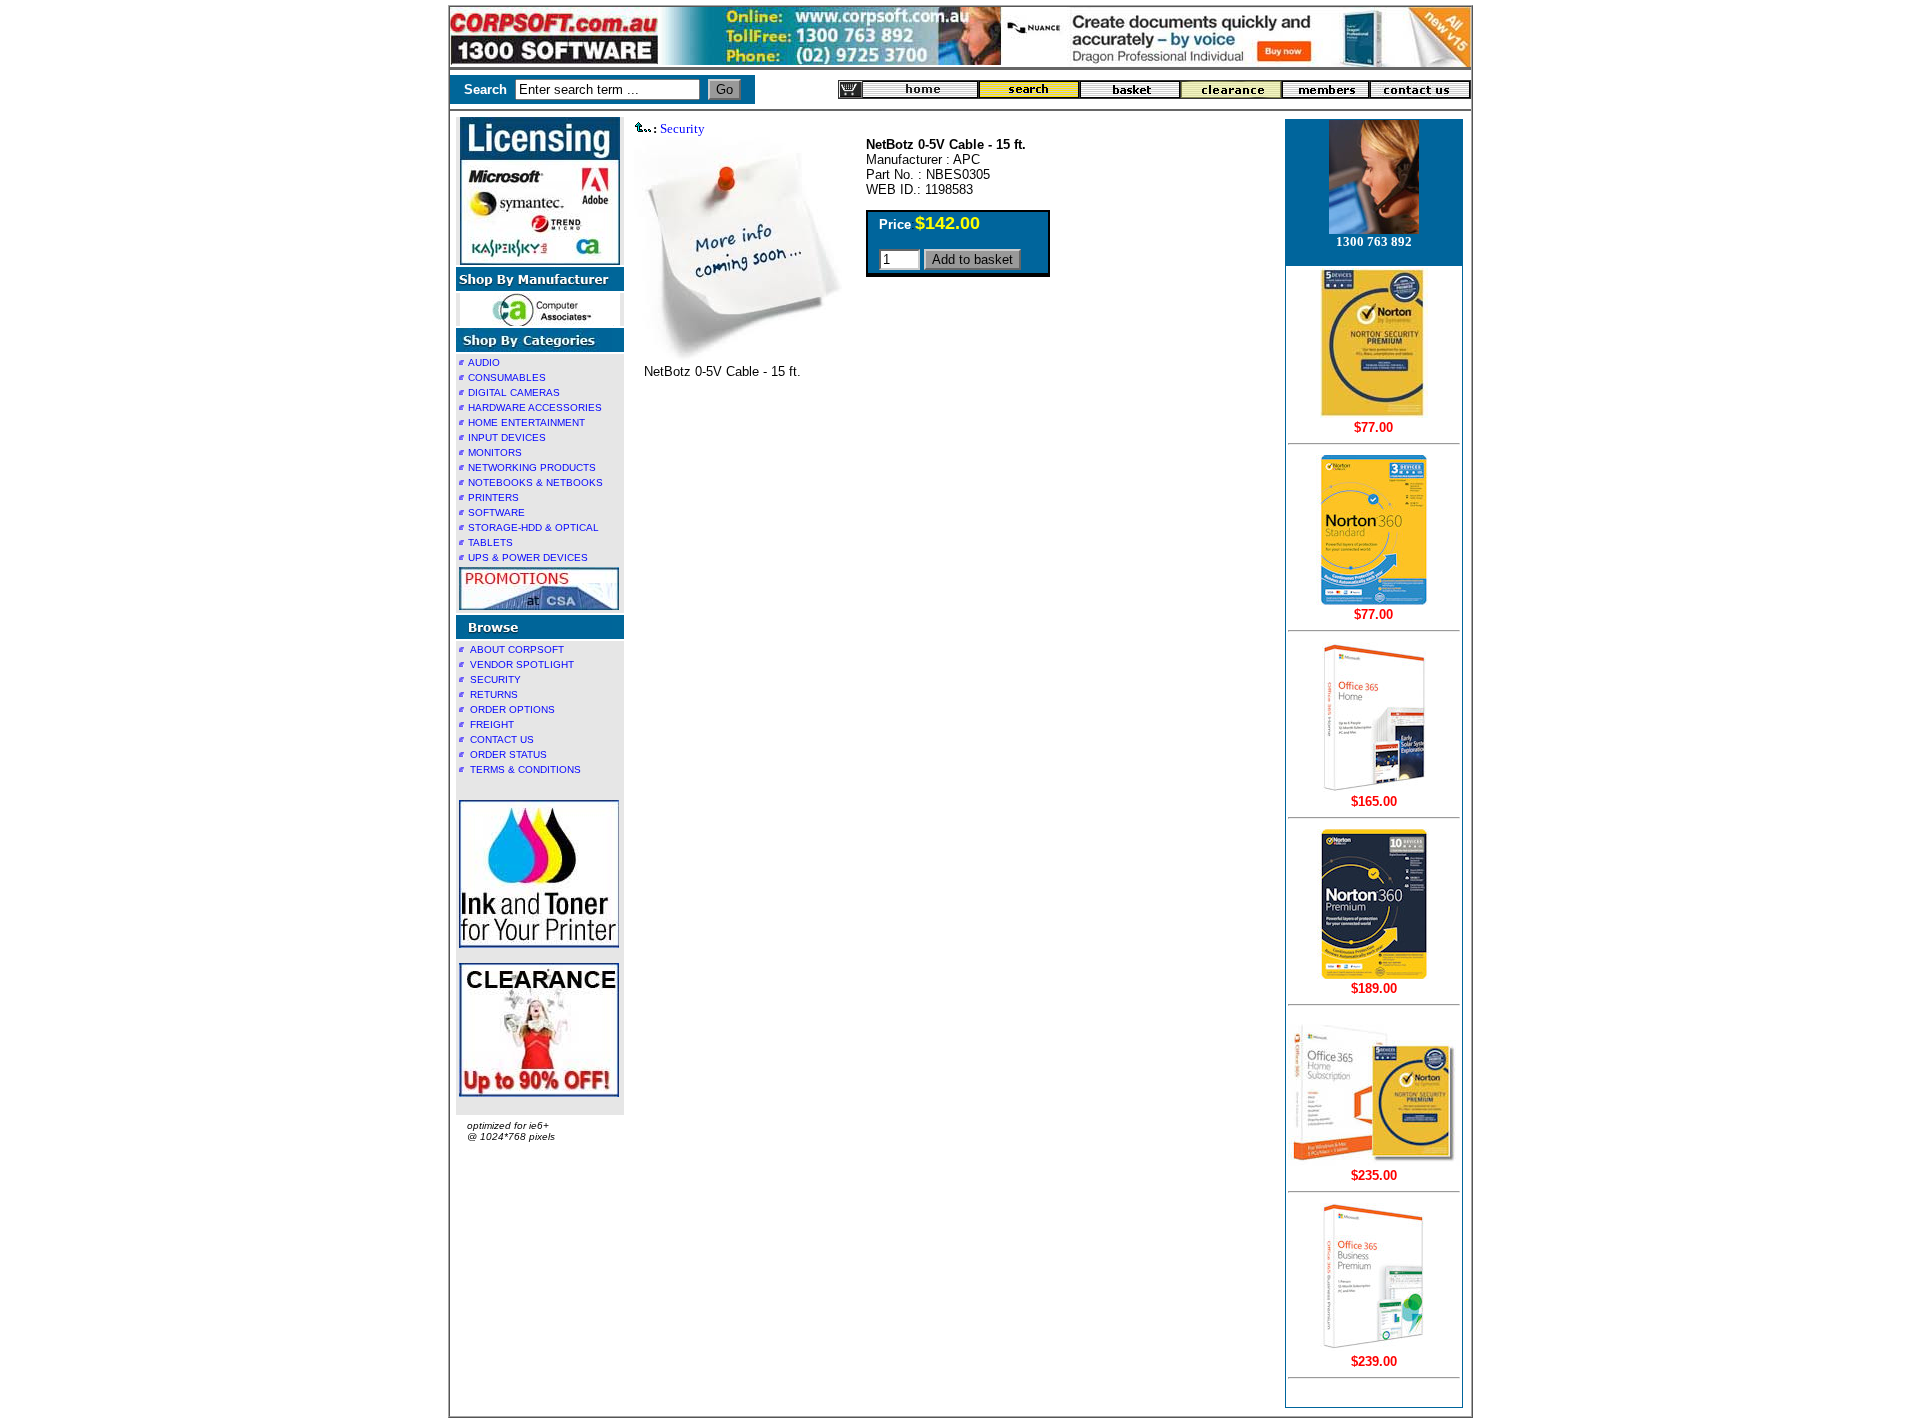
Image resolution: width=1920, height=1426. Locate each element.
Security (682, 128)
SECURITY (495, 679)
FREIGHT (492, 724)
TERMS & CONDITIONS (525, 769)
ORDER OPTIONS (512, 709)
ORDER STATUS (508, 754)
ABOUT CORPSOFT (517, 649)
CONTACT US (502, 739)
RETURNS (494, 694)
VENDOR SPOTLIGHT (522, 664)
